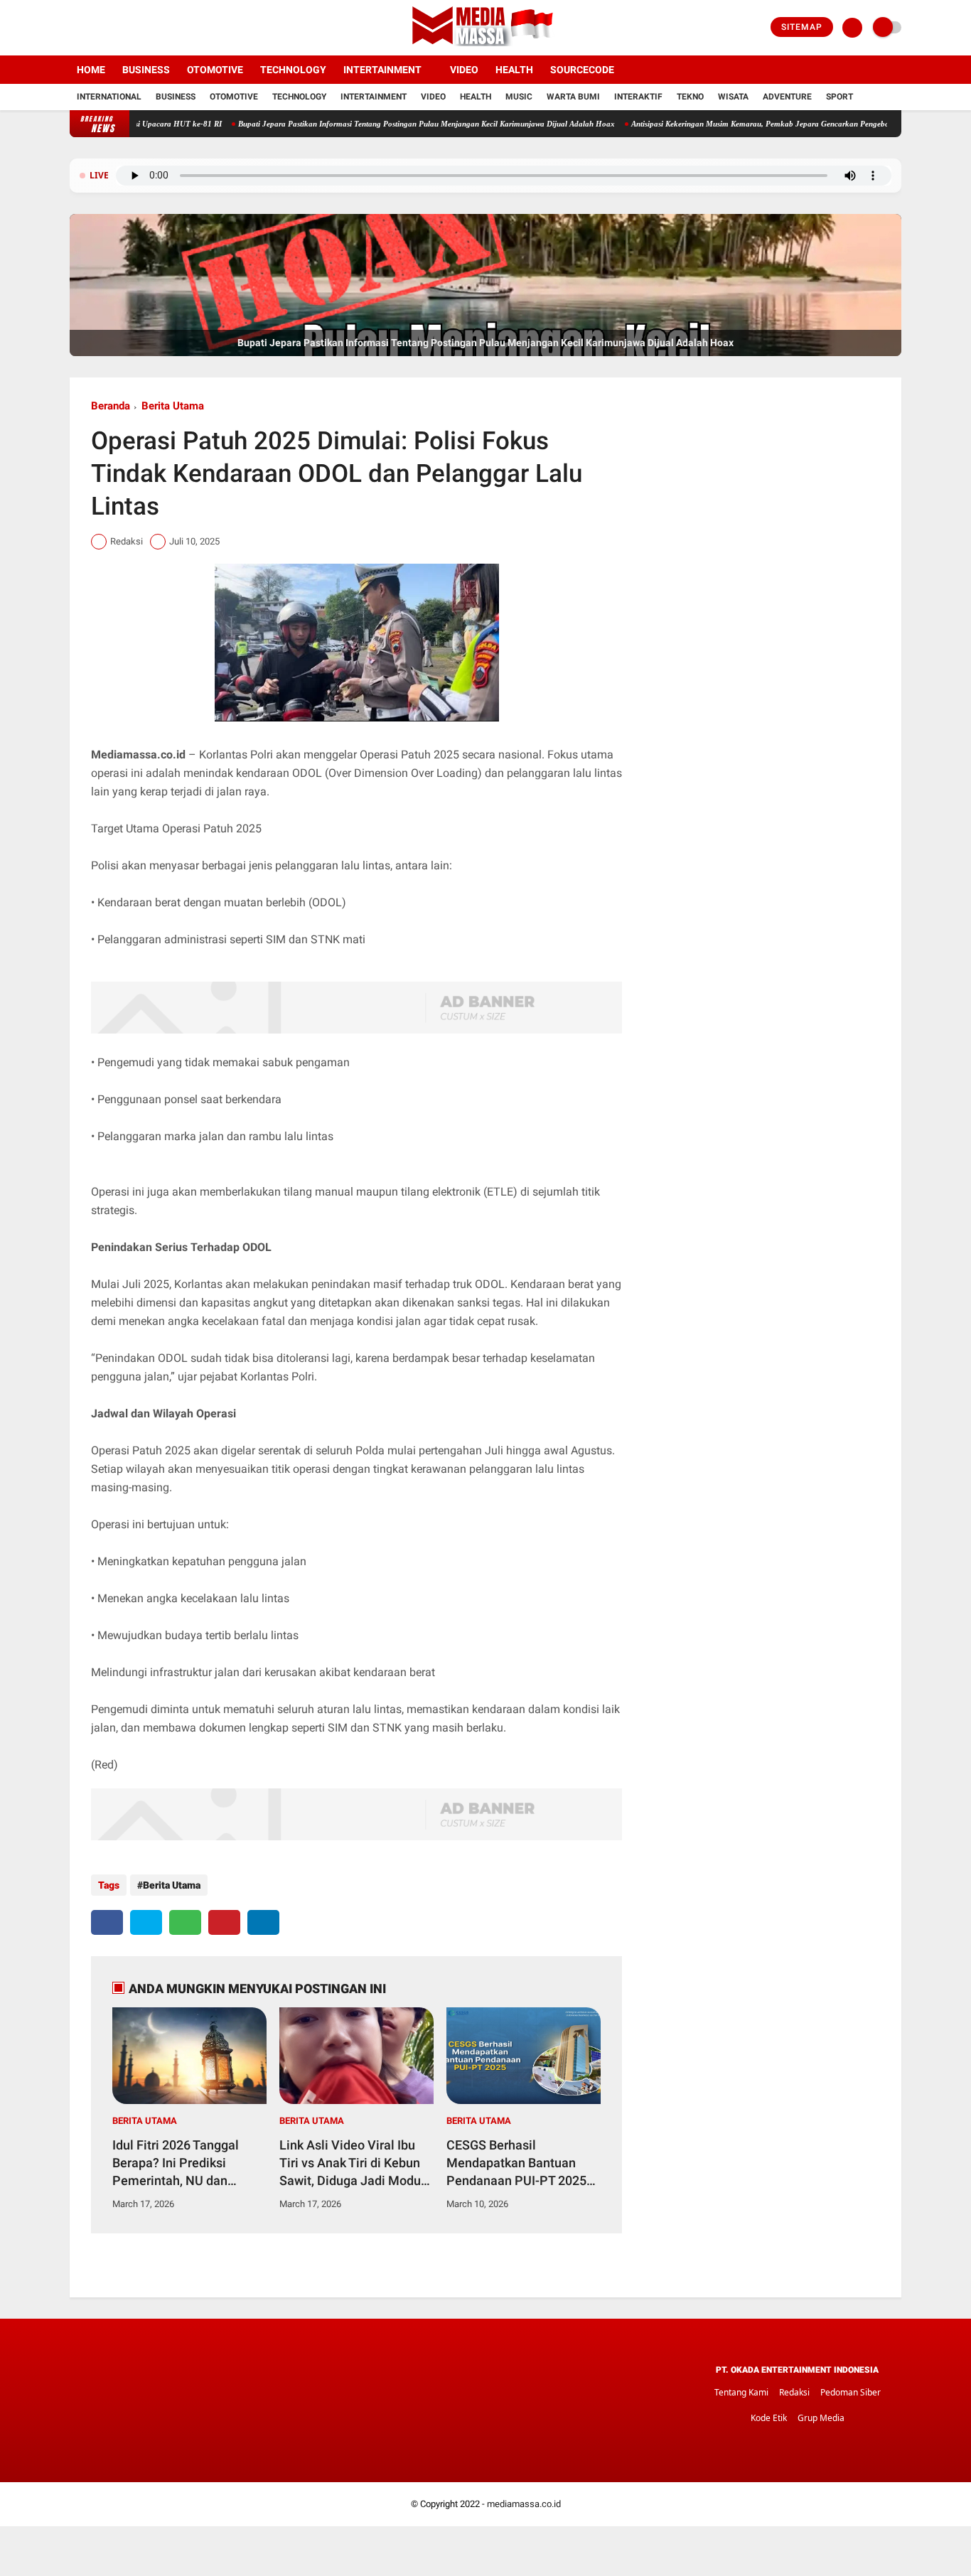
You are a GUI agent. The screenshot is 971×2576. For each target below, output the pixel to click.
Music (519, 97)
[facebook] (74, 28)
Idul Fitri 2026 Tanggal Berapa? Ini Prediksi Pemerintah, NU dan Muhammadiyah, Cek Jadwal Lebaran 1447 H (179, 2164)
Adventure (787, 97)
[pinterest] (224, 1922)
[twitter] (93, 28)
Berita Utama (173, 406)
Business (146, 70)
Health (514, 70)
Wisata (733, 97)
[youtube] (132, 28)
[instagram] (112, 28)
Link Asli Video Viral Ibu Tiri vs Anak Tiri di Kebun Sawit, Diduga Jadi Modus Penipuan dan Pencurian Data (353, 2164)
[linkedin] (263, 1922)
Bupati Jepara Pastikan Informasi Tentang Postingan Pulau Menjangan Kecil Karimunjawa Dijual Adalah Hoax (373, 124)
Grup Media (821, 2418)
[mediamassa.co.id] (486, 47)
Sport (839, 97)
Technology (293, 70)
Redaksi (794, 2392)
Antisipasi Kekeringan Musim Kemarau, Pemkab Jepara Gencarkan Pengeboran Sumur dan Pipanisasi (750, 124)
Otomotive (215, 70)
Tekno (690, 97)
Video (464, 70)
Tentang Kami (741, 2392)
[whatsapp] (185, 1922)
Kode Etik (769, 2418)
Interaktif (638, 97)
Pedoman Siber (851, 2392)
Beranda (111, 406)
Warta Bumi (573, 97)
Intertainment (382, 70)
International (109, 97)
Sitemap (802, 27)
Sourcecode (582, 70)
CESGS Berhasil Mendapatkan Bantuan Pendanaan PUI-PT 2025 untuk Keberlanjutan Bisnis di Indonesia (523, 2164)
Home (91, 70)
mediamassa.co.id (524, 2504)
